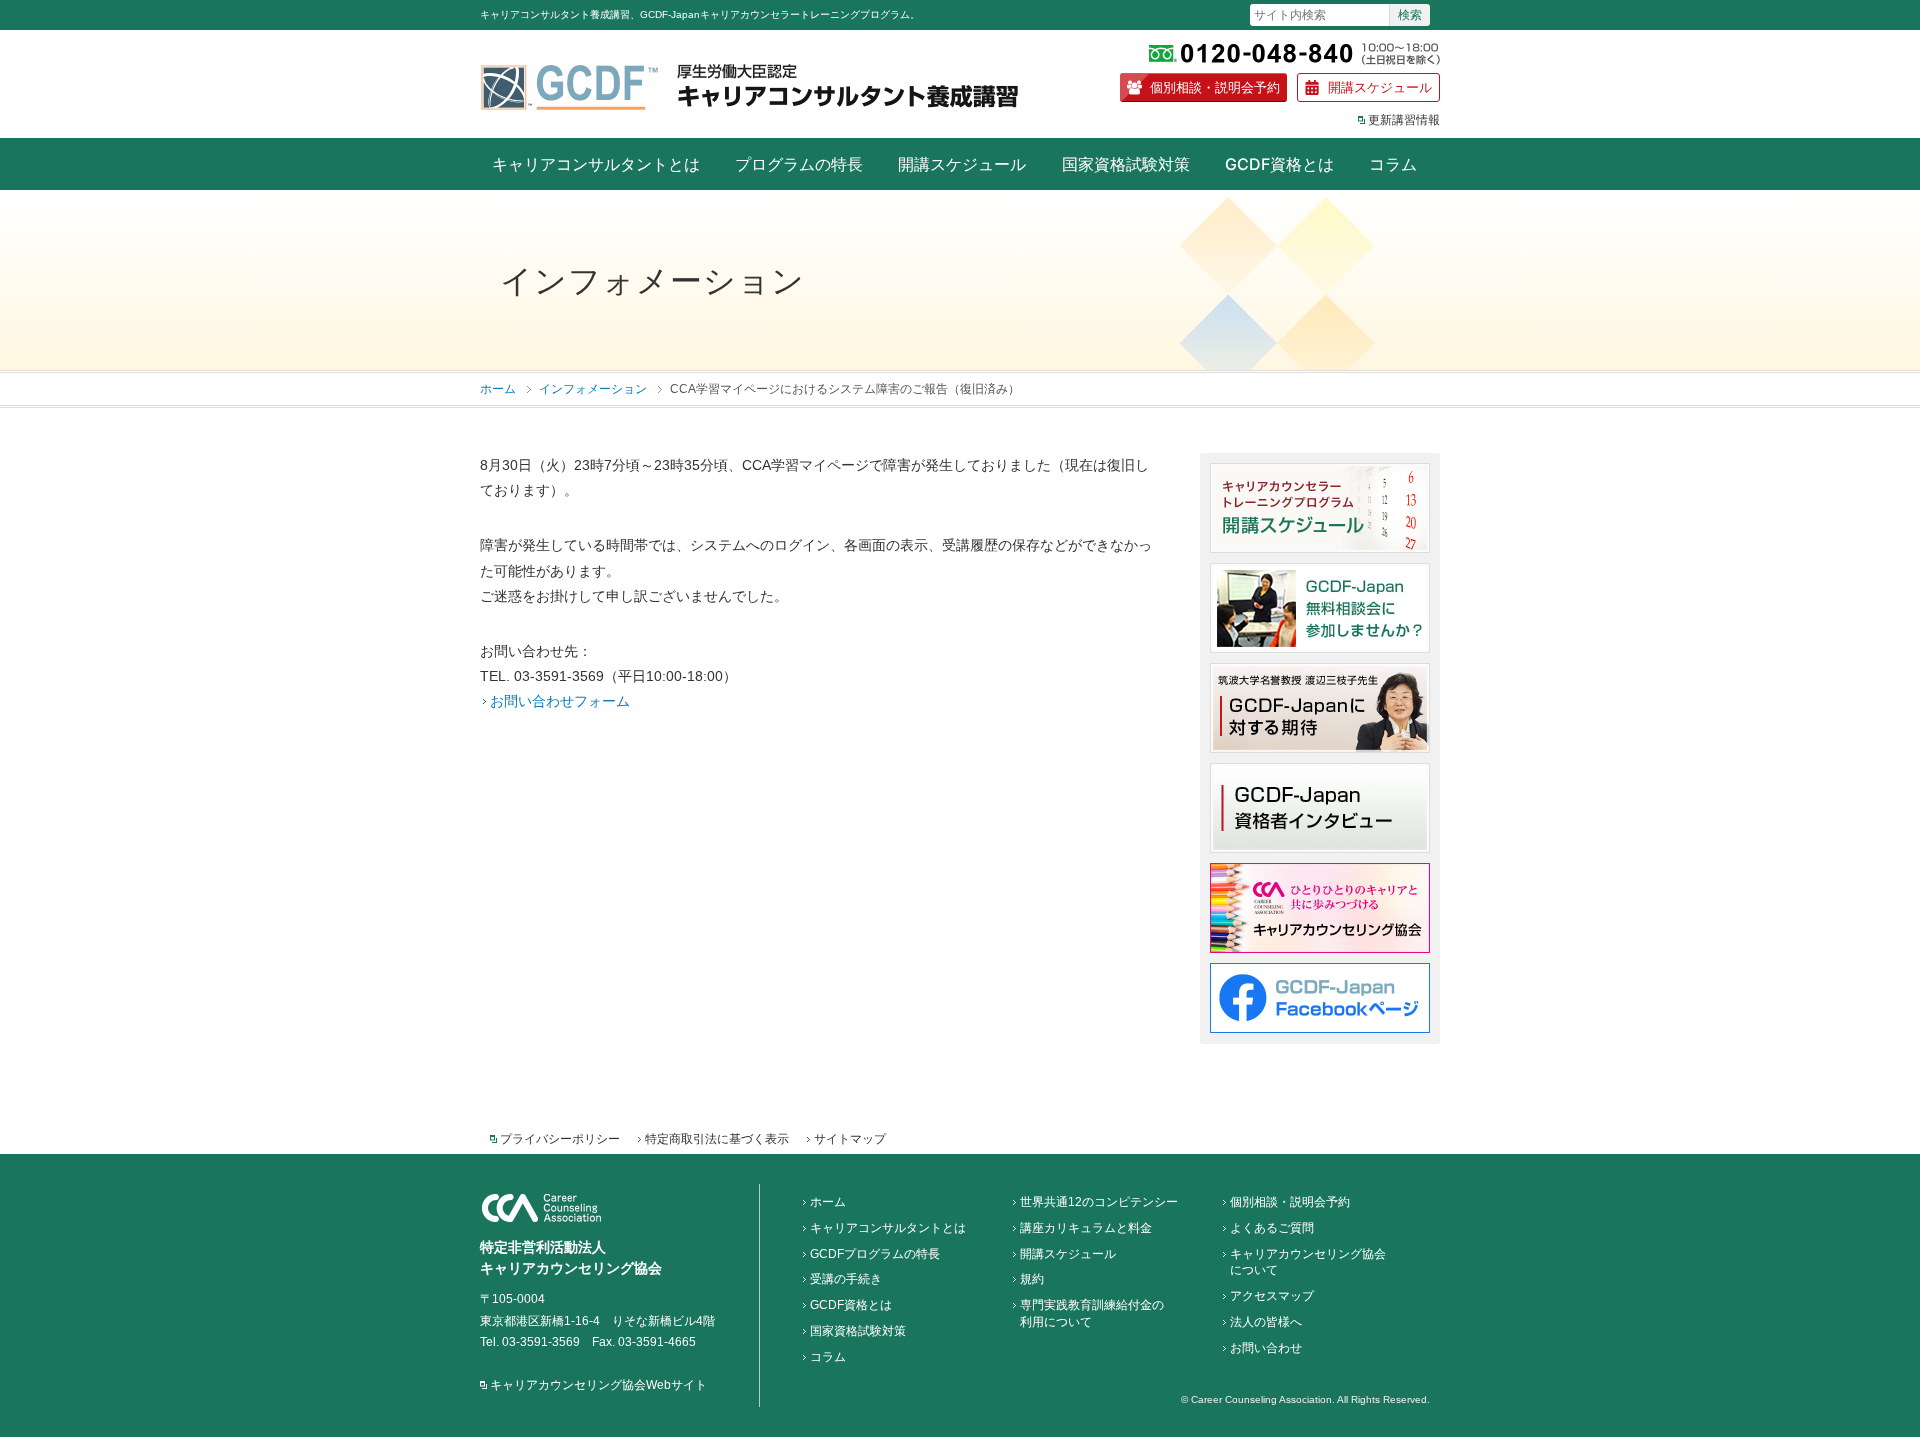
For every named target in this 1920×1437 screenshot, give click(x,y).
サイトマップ (850, 1139)
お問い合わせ (1266, 1348)
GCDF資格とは (1279, 164)
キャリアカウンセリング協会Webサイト (598, 1385)
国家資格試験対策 (1126, 164)
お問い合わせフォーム (560, 701)
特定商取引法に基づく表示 (717, 1139)
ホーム (498, 389)
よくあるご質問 (1272, 1228)
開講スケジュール (1380, 87)
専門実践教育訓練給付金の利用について (1092, 1313)
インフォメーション (593, 389)
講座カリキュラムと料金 (1086, 1228)
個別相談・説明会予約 (1215, 87)
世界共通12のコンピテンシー (1099, 1202)
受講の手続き (846, 1279)
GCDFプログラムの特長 (875, 1254)
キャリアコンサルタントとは (596, 164)
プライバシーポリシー (560, 1139)
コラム (1393, 164)
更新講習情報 (1404, 120)
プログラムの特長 (799, 164)
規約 (1032, 1279)
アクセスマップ (1272, 1296)
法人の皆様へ (1266, 1322)
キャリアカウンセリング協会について (1308, 1262)
